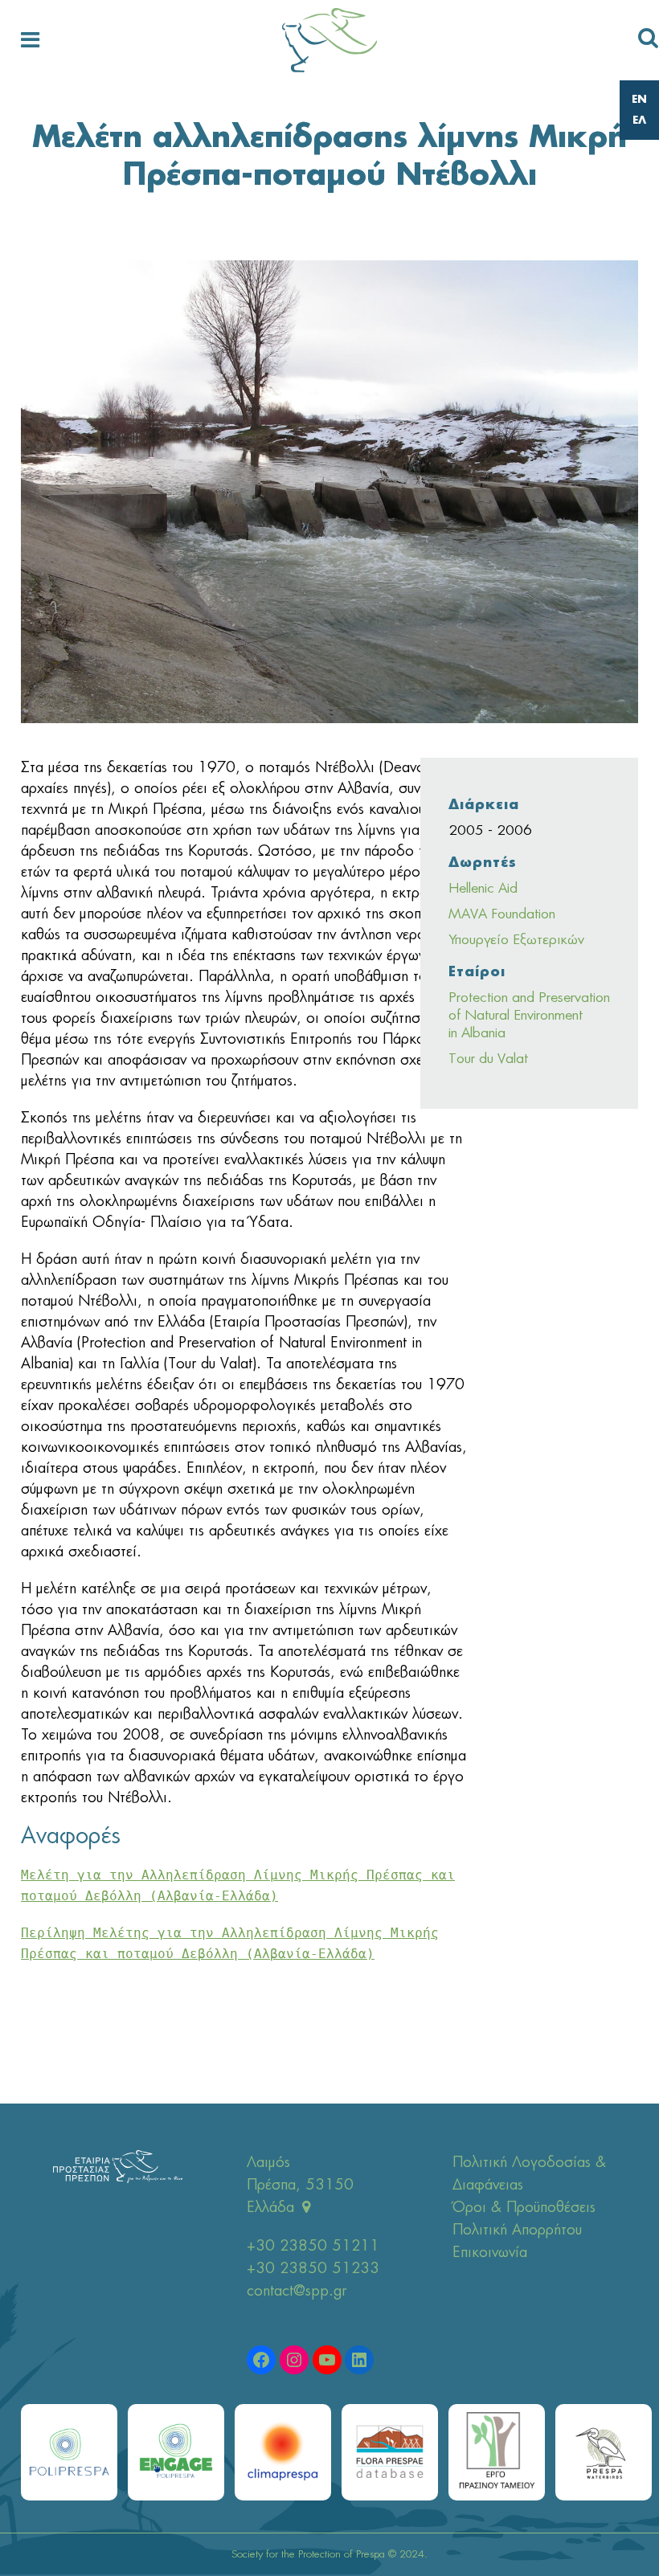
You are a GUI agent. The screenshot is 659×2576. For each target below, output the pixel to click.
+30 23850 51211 (313, 2247)
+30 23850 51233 (313, 2269)
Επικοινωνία (490, 2253)
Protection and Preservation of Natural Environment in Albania (529, 1015)
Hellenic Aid (483, 888)
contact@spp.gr (297, 2292)
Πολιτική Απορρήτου (517, 2230)
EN (639, 100)
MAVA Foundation (502, 914)
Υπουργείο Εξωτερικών (516, 940)
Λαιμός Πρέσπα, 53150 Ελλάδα (300, 2186)
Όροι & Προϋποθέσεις (524, 2208)
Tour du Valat (488, 1059)
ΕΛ (639, 121)
